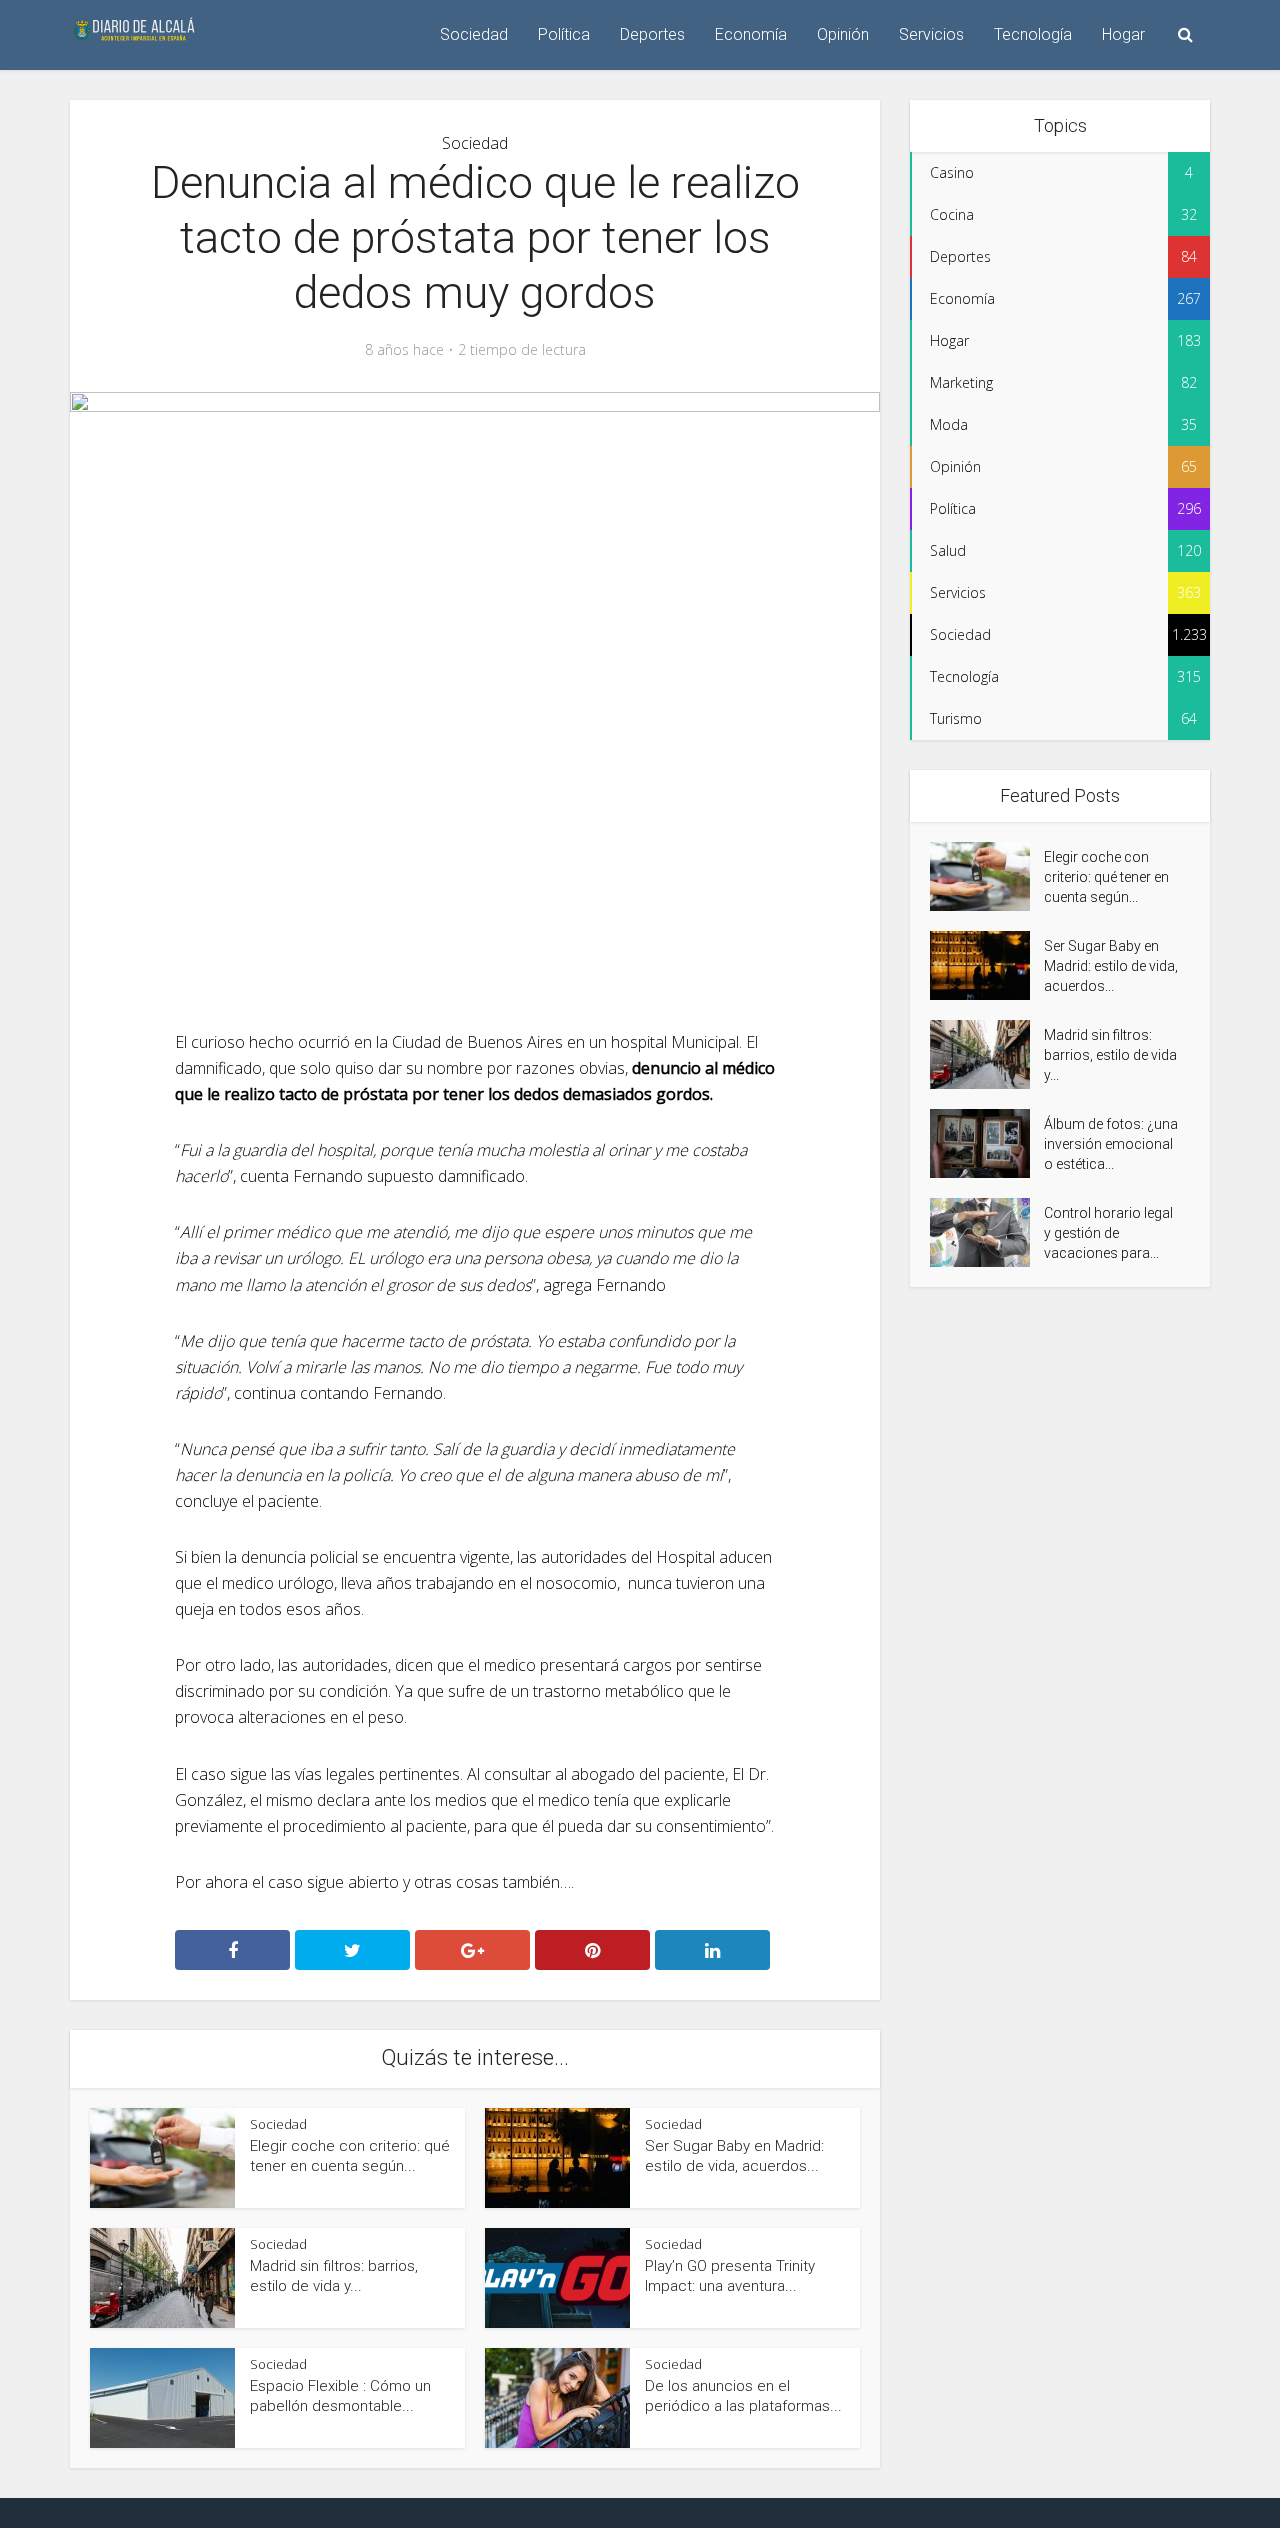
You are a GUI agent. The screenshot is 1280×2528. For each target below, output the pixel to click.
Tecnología (1033, 34)
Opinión (843, 34)
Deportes (652, 34)
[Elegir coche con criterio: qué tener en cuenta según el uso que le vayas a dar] (987, 876)
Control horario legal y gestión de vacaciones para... (1108, 1233)
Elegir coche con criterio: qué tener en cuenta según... (1106, 877)
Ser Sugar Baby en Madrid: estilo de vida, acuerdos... (1111, 966)
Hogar (1123, 34)
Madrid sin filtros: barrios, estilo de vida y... (1110, 1055)
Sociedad (474, 34)
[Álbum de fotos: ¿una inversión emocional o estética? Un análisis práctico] (987, 1143)
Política (564, 34)
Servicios (931, 34)
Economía (751, 34)
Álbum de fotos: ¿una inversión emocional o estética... (1111, 1144)
